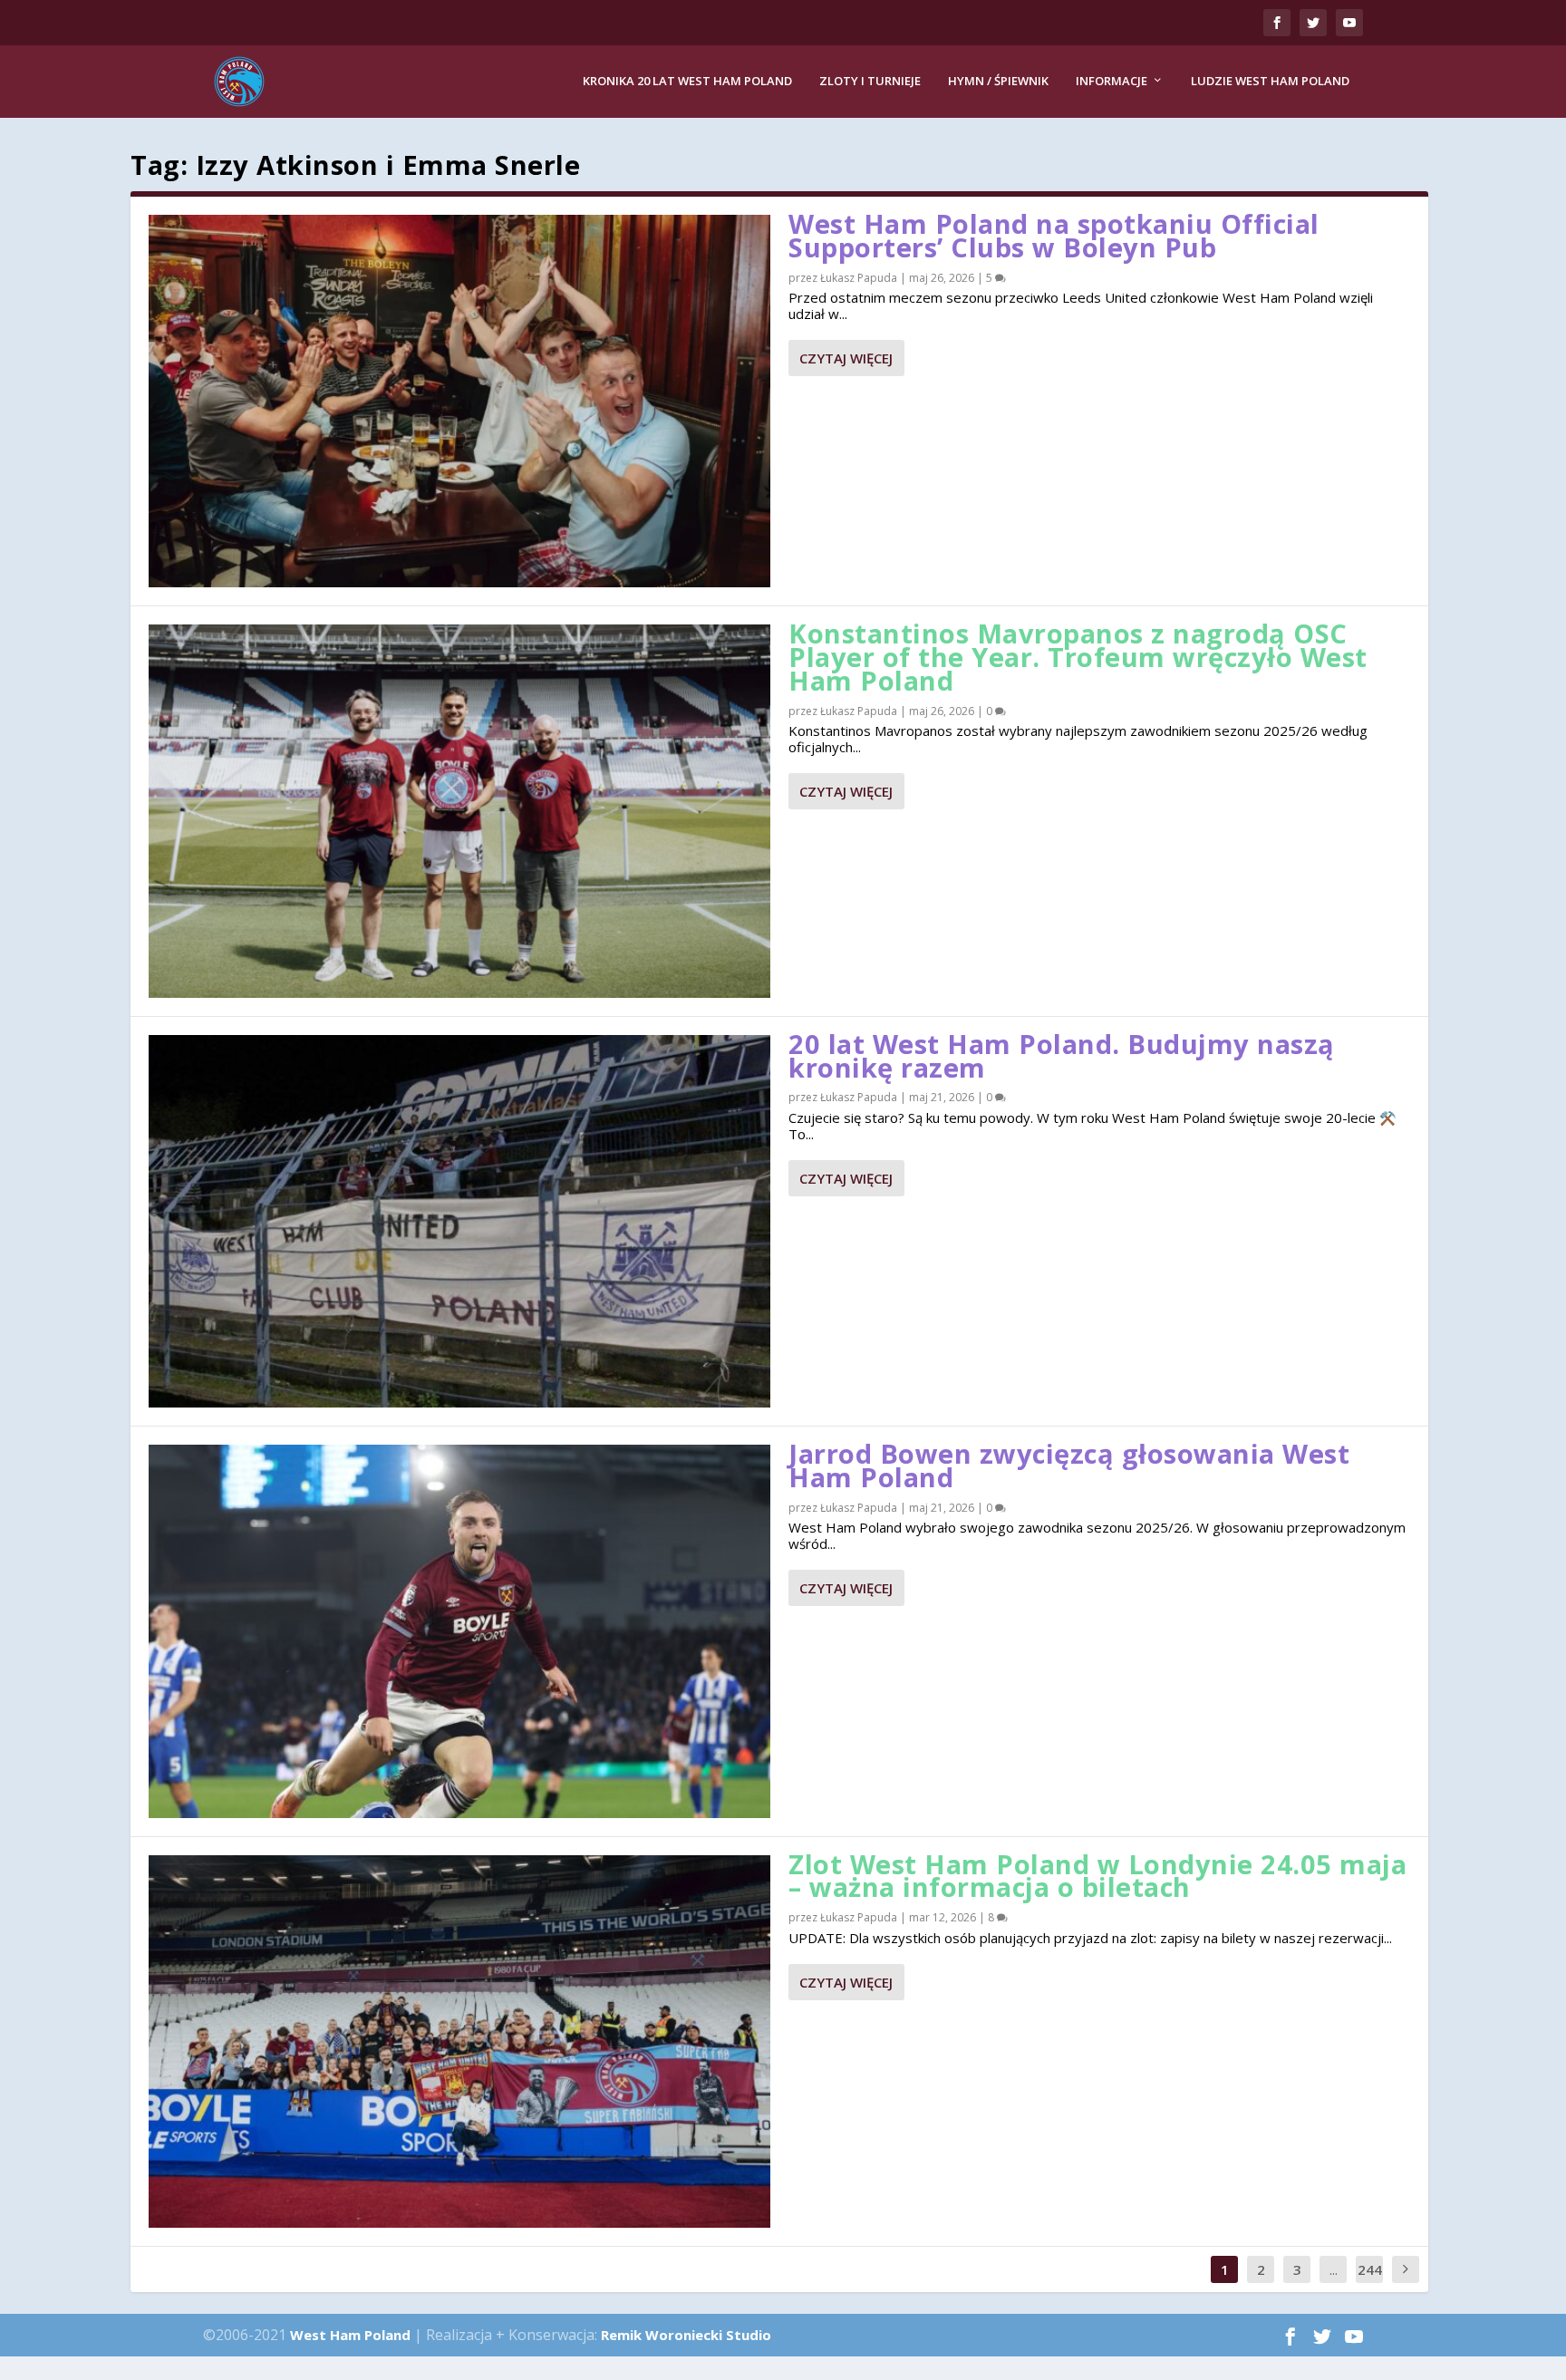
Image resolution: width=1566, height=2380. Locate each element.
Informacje (1112, 81)
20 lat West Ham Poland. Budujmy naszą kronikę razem (1062, 1055)
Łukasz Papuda (859, 278)
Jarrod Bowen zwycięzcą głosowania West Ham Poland (1069, 1465)
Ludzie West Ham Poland (1270, 81)
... (1334, 2269)
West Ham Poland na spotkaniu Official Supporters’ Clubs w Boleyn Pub (1054, 235)
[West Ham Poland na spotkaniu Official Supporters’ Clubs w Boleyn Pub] (459, 401)
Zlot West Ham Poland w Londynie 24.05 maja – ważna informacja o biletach (1097, 1876)
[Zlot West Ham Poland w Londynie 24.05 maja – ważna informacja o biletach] (459, 2041)
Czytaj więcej (846, 358)
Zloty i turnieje (870, 81)
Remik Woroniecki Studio (686, 2335)
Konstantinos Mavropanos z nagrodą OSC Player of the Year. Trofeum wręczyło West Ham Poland (1078, 657)
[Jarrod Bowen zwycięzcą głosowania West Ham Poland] (459, 1631)
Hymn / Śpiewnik (998, 81)
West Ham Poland (350, 2335)
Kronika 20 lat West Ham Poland (687, 81)
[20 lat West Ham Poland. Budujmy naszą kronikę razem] (459, 1221)
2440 (1370, 2283)
